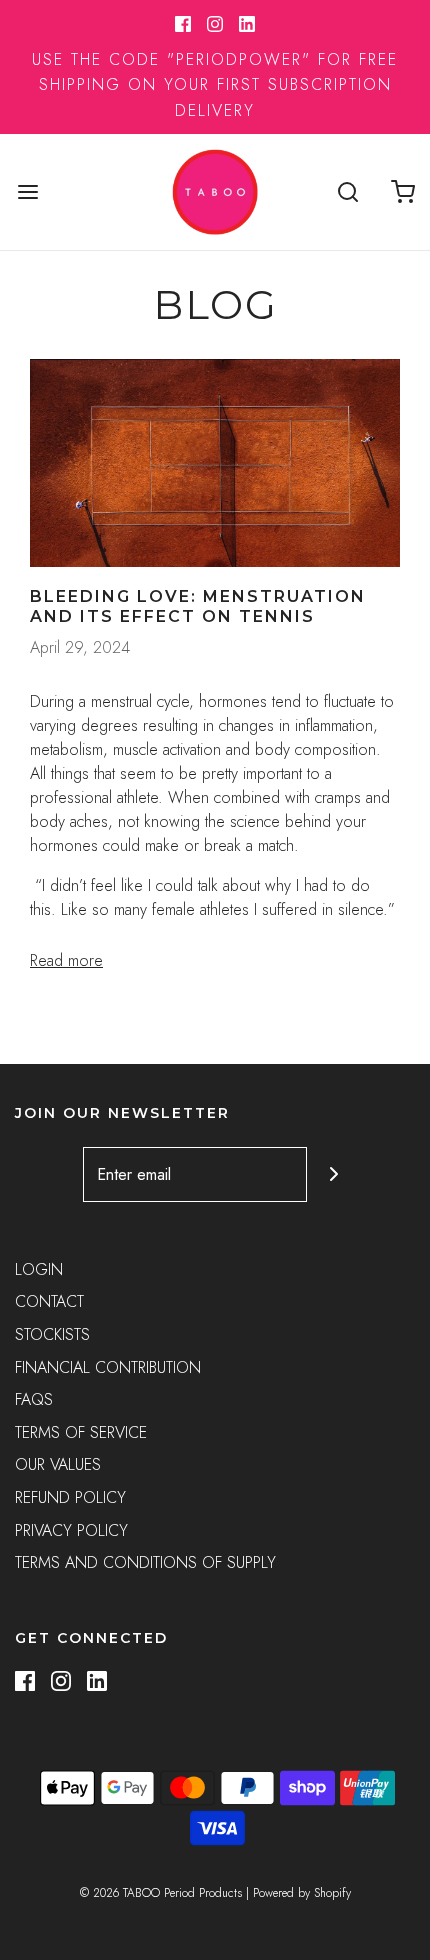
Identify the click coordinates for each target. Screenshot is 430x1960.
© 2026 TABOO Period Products (161, 1893)
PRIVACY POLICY (71, 1530)
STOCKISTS (52, 1334)
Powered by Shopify (302, 1893)
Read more (66, 960)
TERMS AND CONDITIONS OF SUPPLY (145, 1562)
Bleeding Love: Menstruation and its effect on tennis (198, 606)
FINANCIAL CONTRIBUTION (108, 1367)
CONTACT (49, 1301)
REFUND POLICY (70, 1497)
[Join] (334, 1174)
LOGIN (39, 1269)
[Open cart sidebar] (402, 191)
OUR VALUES (58, 1464)
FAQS (34, 1399)
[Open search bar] (347, 191)
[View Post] (215, 463)
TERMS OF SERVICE (81, 1432)
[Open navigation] (27, 191)
